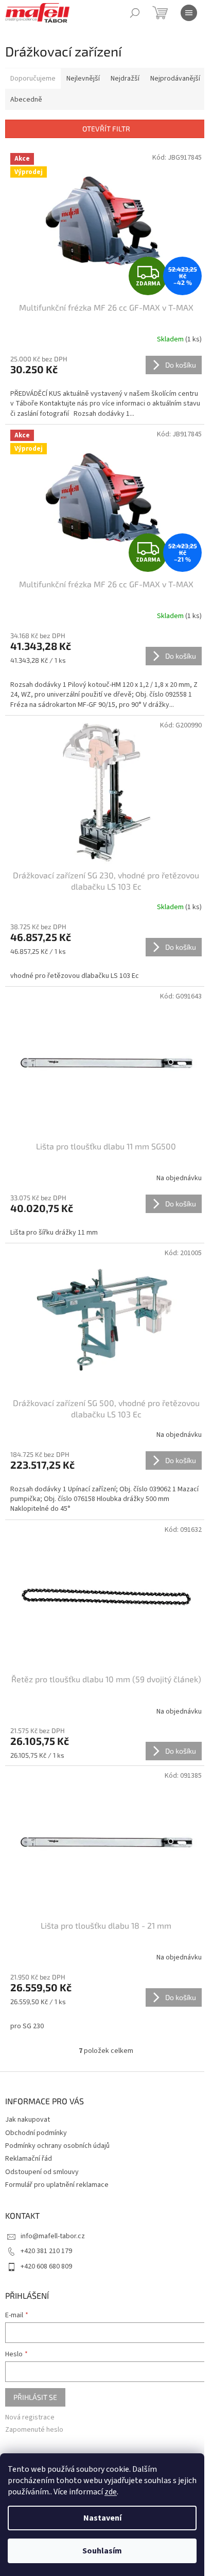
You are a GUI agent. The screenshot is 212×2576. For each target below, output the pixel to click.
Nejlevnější (83, 79)
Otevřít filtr (106, 129)
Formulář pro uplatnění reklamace (57, 2185)
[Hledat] (135, 13)
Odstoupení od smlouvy (42, 2172)
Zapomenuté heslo (34, 2430)
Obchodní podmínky (36, 2133)
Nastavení (102, 2518)
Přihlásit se (35, 2397)
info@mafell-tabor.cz (53, 2236)
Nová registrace (30, 2418)
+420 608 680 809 (46, 2266)
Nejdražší (125, 79)
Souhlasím (102, 2551)
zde (111, 2492)
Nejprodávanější (175, 79)
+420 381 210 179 (46, 2251)
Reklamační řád (29, 2159)
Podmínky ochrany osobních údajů (57, 2146)
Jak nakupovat (28, 2120)
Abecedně (26, 100)
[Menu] (189, 13)
